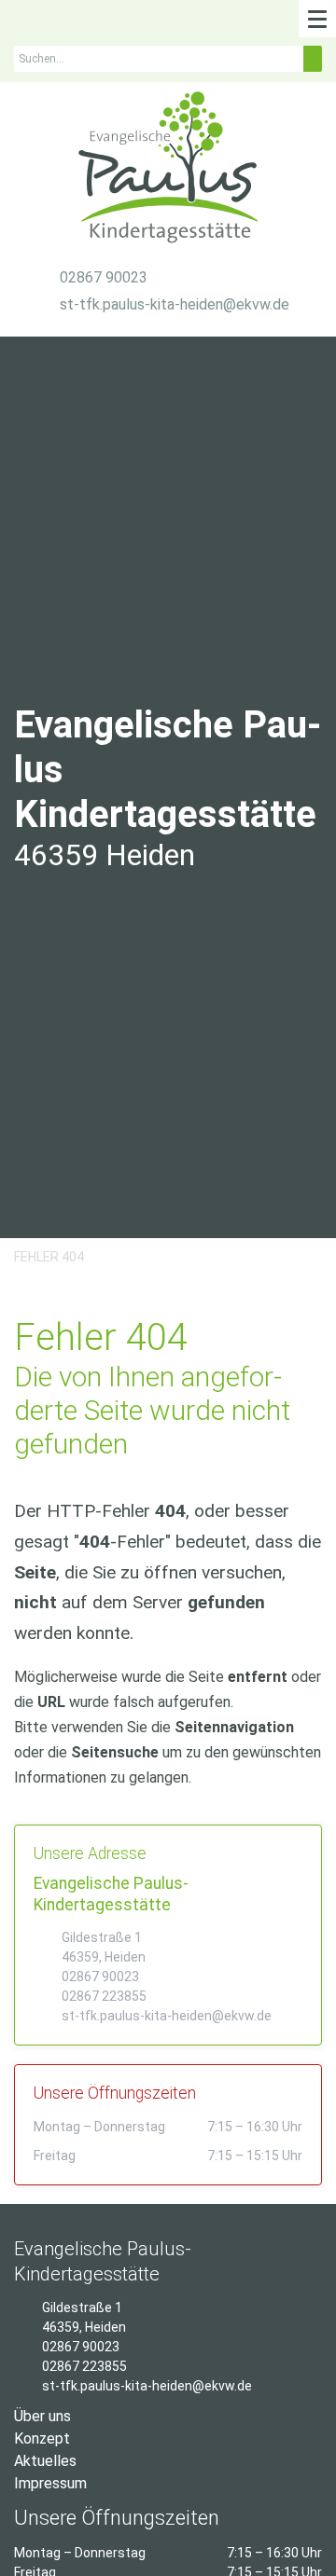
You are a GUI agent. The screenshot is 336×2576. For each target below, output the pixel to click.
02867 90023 (104, 277)
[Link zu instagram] (21, 25)
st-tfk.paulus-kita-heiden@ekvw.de (175, 304)
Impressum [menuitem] (50, 2483)
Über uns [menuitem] (42, 2416)
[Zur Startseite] (168, 172)
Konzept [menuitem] (42, 2438)
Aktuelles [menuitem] (45, 2461)
